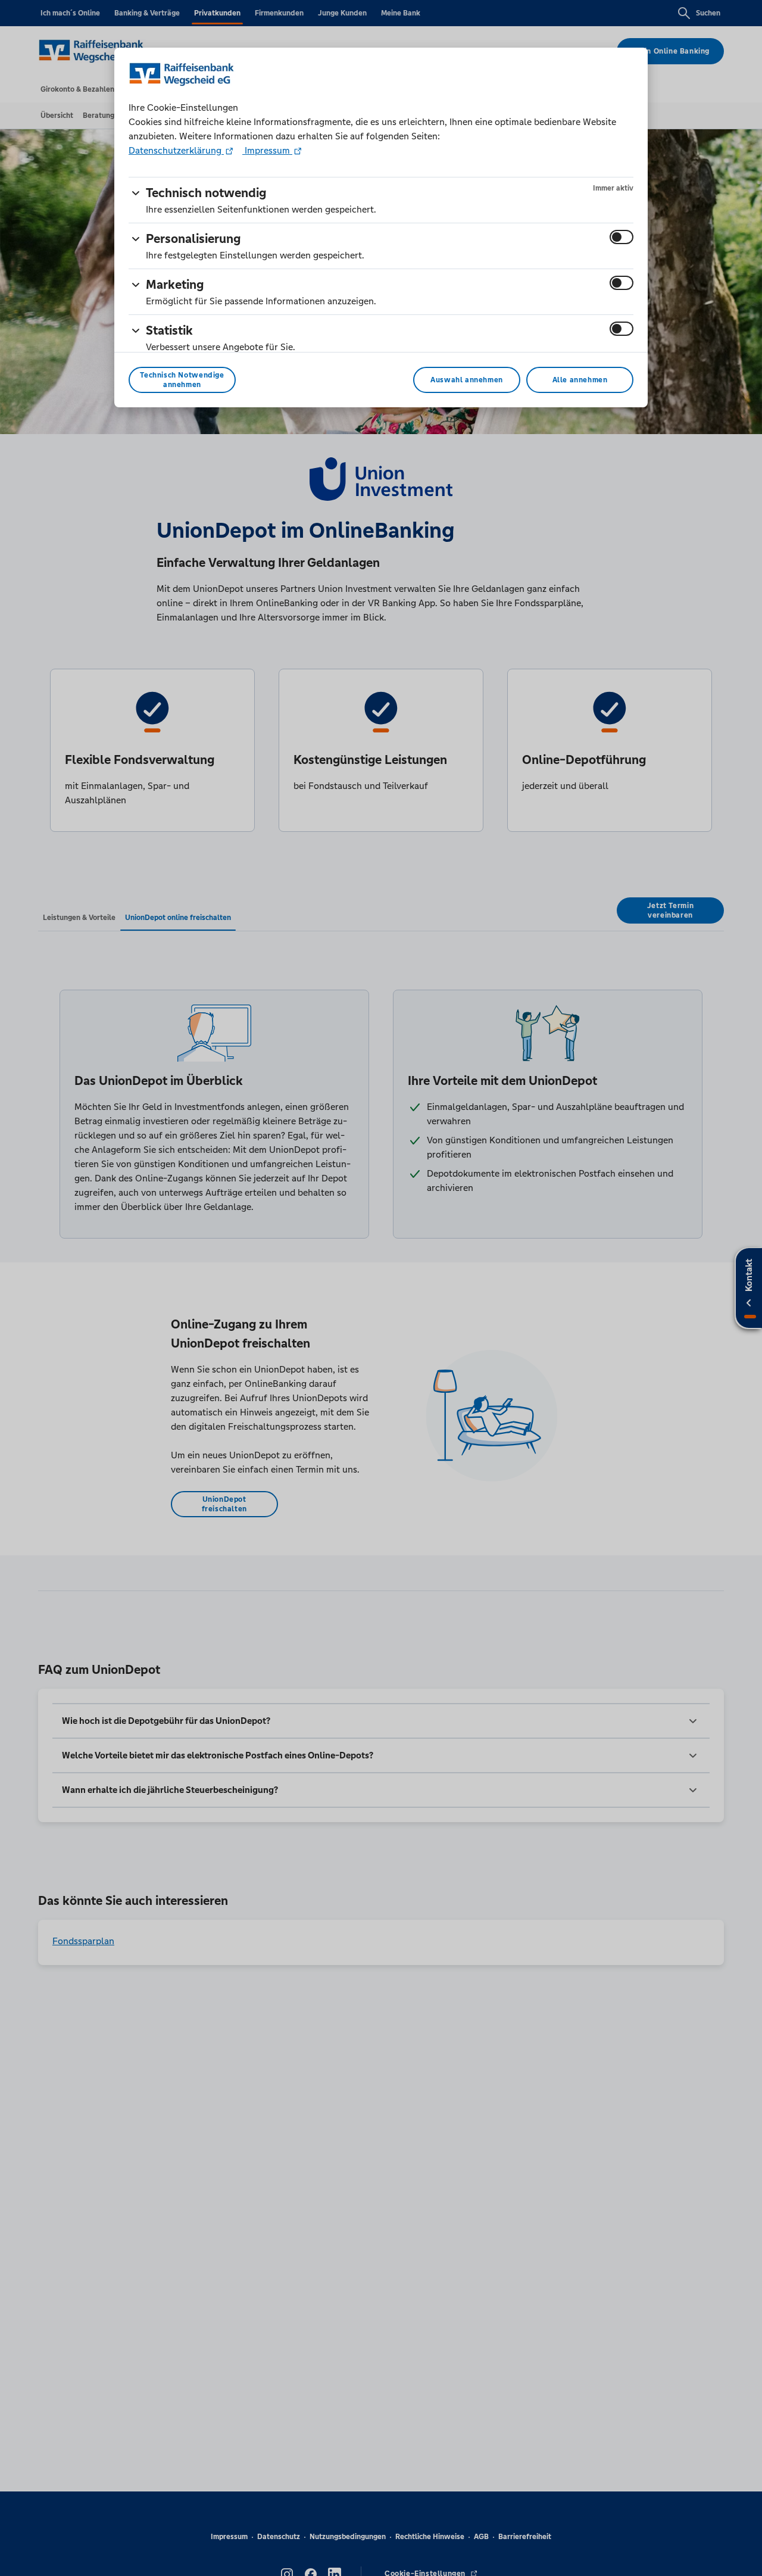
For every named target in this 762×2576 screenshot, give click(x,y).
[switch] (622, 237)
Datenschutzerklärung (176, 150)
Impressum (267, 150)
